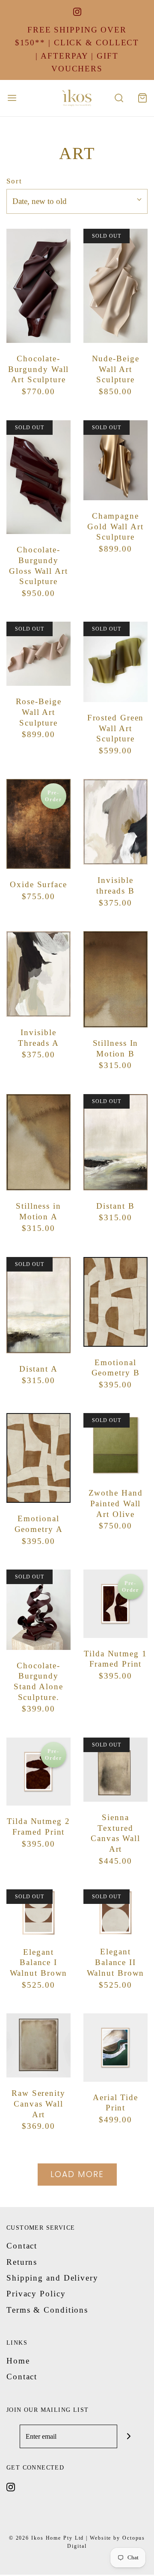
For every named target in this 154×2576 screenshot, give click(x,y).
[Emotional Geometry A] (38, 1458)
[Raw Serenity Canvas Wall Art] (38, 2045)
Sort (14, 181)
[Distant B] (115, 1142)
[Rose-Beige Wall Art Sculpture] (38, 654)
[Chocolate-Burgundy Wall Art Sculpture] (38, 286)
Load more (77, 2174)
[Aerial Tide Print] (115, 2048)
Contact (22, 2246)
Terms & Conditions (47, 2310)
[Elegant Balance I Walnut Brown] (38, 1913)
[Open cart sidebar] (142, 98)
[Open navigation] (12, 98)
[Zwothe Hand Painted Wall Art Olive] (115, 1445)
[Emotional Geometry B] (115, 1302)
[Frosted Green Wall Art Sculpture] (115, 662)
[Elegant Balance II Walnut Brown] (115, 1913)
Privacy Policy (36, 2294)
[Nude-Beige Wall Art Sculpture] (115, 286)
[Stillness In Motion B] (115, 979)
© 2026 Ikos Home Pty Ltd (47, 2538)
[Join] (129, 2436)
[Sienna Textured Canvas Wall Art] (115, 1770)
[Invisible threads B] (115, 822)
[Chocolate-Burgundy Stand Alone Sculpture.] (38, 1610)
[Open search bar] (119, 98)
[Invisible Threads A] (38, 974)
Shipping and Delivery (52, 2278)
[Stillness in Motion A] (38, 1142)
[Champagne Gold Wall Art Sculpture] (115, 460)
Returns (22, 2262)
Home (18, 2361)
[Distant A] (38, 1305)
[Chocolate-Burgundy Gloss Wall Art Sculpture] (38, 477)
